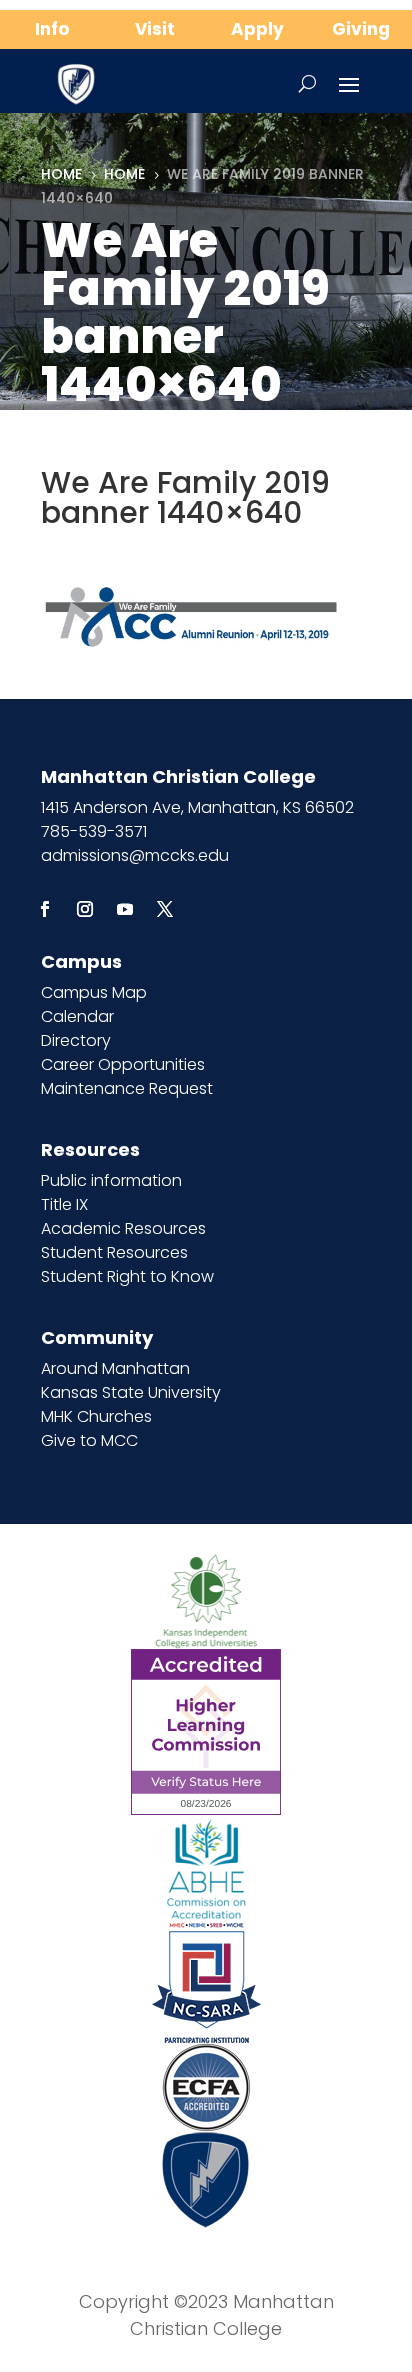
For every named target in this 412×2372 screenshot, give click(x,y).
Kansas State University (131, 1392)
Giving (361, 29)
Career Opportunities (123, 1064)
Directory (76, 1040)
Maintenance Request (127, 1088)
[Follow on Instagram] (85, 909)
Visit (155, 29)
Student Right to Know (127, 1276)
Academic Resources (123, 1228)
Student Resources (114, 1252)
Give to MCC (89, 1440)
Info (52, 29)
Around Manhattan (115, 1368)
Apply (257, 29)
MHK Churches (96, 1416)
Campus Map (94, 992)
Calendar (77, 1016)
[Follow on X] (165, 909)
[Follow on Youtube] (125, 909)
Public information (111, 1180)
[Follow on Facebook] (45, 909)
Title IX (64, 1204)
